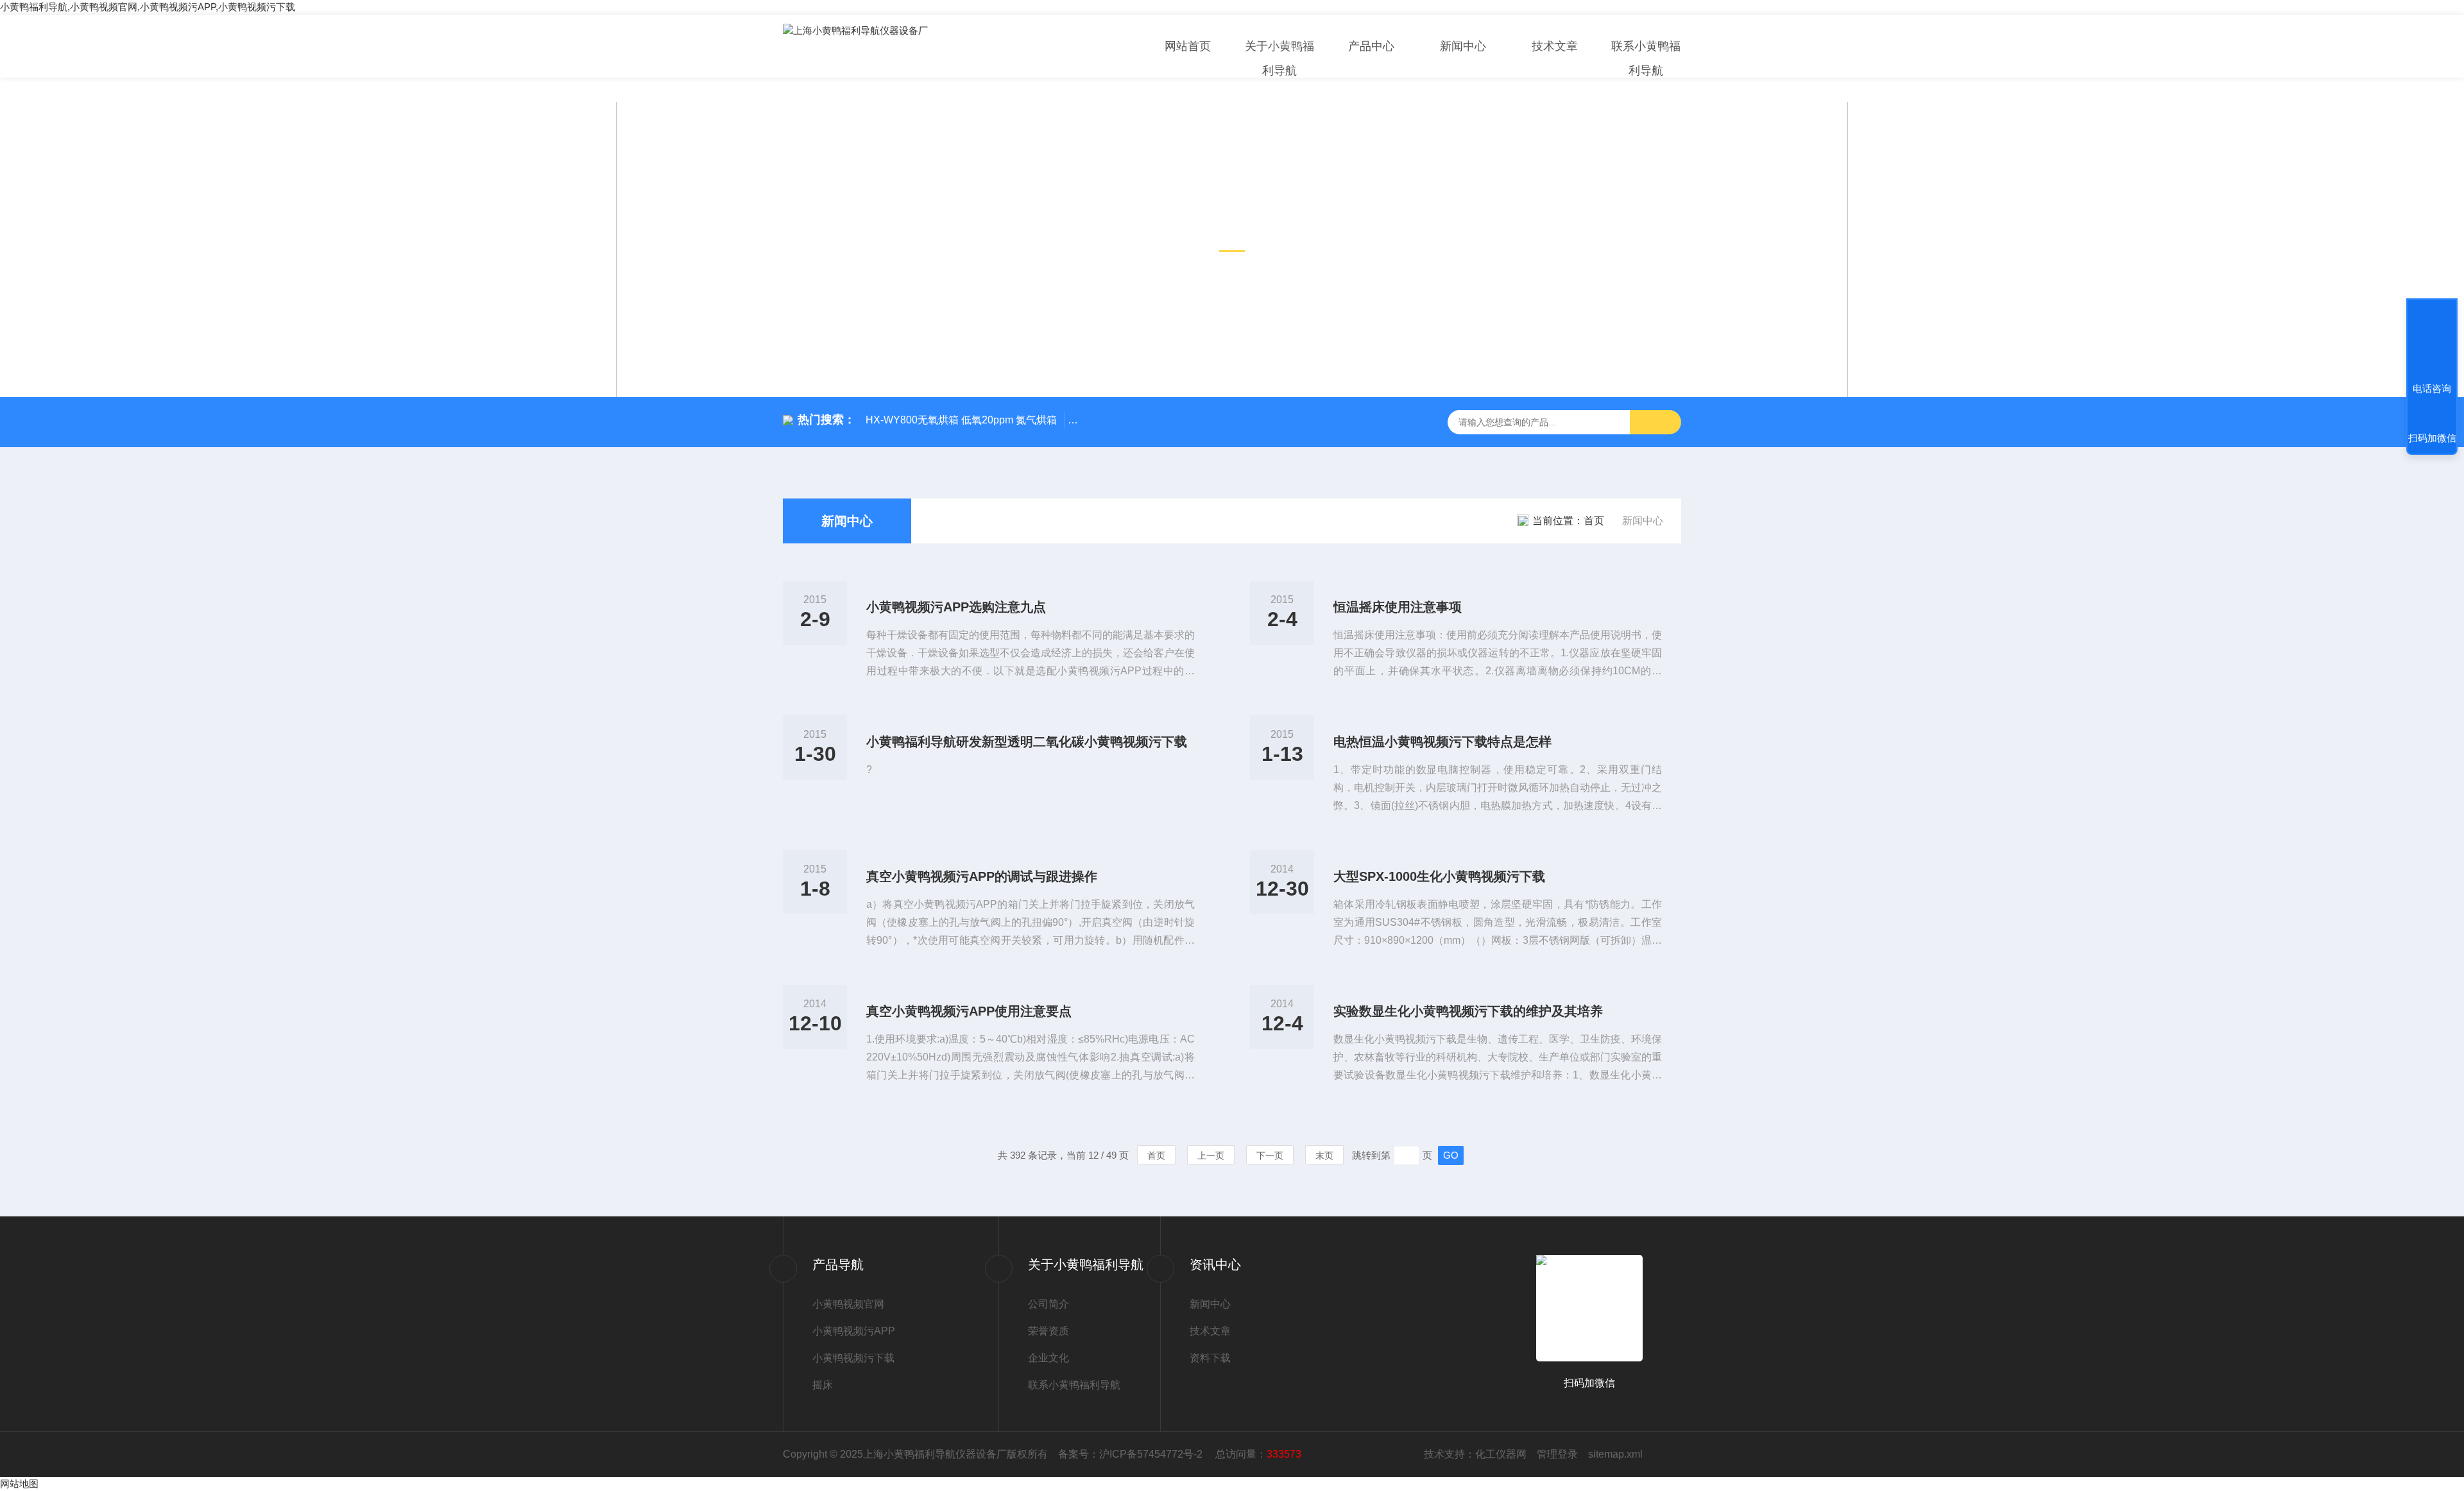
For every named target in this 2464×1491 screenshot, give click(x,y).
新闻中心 (1463, 46)
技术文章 (1555, 46)
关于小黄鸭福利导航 (1279, 58)
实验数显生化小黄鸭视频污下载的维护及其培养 (1468, 1011)
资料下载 (1210, 1358)
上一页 (1211, 1155)
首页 (1594, 521)
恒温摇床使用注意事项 (1398, 607)
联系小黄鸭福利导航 (1646, 58)
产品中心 (1371, 46)
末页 (1324, 1155)
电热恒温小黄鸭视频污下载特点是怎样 (1442, 742)
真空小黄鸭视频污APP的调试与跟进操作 (982, 876)
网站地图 (19, 1484)
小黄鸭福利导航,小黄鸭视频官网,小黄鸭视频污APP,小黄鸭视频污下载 (148, 7)
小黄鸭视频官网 (848, 1304)
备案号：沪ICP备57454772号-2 (1132, 1454)
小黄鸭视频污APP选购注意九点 (956, 607)
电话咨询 (2432, 388)
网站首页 (1188, 46)
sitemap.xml (1615, 1454)
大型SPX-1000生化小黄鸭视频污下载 (1439, 876)
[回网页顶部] (2432, 341)
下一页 (1270, 1155)
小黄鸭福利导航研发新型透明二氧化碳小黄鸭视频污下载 (1027, 742)
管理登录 (1557, 1454)
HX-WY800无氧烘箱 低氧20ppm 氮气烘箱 (961, 420)
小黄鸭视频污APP (854, 1331)
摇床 (823, 1385)
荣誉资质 (1048, 1331)
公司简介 (1048, 1304)
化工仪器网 (1501, 1454)
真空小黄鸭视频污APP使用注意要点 (969, 1011)
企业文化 (1048, 1358)
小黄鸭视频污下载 (853, 1358)
